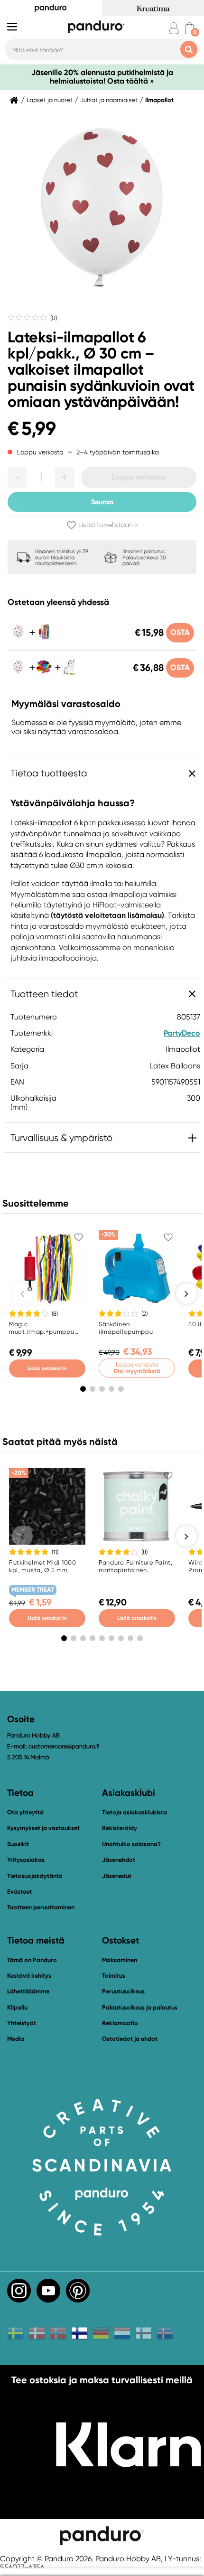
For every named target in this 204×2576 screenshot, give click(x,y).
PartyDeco (182, 1033)
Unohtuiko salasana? (131, 1844)
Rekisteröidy (120, 1828)
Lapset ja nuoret (50, 100)
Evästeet (19, 1892)
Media (16, 2039)
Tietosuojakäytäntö (35, 1876)
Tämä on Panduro (32, 1960)
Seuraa (102, 502)
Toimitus (114, 1976)
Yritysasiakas (26, 1860)
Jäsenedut (117, 1876)
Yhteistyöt (22, 2023)
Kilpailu (17, 2007)
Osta (180, 632)
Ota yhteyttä (25, 1812)
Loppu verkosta (139, 477)
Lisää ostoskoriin (47, 1368)
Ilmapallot (159, 100)
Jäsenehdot (119, 1860)
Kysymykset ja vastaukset (43, 1828)
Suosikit (18, 1844)
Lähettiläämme (28, 1991)
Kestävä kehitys (29, 1976)
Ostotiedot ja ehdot (130, 2039)
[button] (17, 477)
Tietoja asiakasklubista (134, 1812)
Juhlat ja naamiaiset (109, 100)
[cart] (190, 28)
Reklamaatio (120, 2023)
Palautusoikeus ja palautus (140, 2007)
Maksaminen (120, 1960)
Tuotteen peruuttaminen (41, 1907)
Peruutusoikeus (123, 1991)
